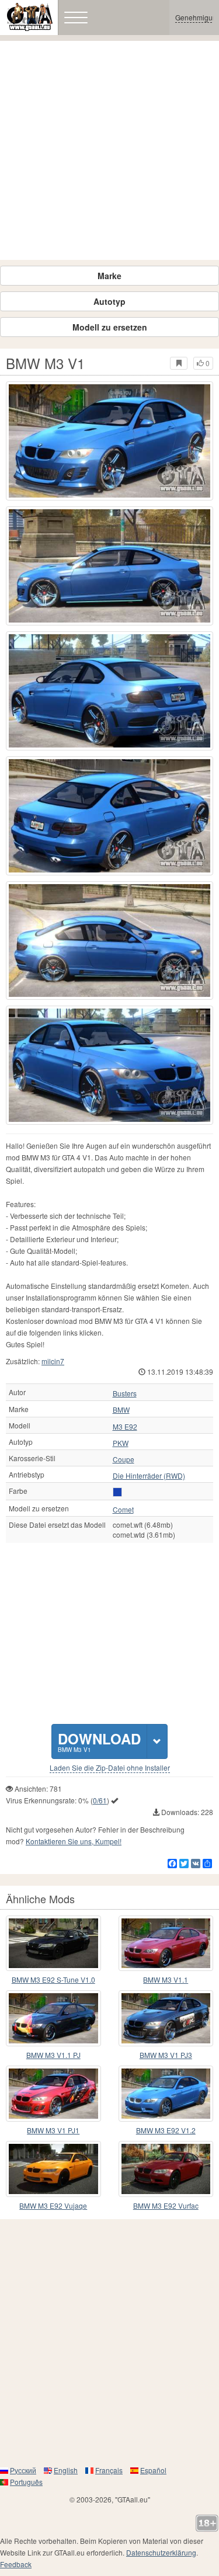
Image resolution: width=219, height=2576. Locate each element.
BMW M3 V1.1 (166, 1979)
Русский (23, 2470)
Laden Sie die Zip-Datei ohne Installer (110, 1768)
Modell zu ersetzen (110, 327)
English (66, 2470)
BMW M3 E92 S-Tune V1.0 (53, 1979)
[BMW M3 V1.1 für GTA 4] (166, 1944)
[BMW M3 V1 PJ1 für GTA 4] (53, 2094)
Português (26, 2482)
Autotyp (109, 301)
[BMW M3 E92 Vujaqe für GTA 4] (53, 2169)
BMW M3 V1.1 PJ (53, 2055)
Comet (123, 1510)
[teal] (117, 1492)
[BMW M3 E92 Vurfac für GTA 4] (166, 2169)
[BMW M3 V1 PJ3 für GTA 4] (166, 2018)
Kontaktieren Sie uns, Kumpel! (74, 1841)
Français (109, 2470)
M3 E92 (125, 1427)
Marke (109, 276)
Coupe (124, 1459)
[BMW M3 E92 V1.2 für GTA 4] (166, 2094)
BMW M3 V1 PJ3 (166, 2055)
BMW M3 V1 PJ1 (53, 2130)
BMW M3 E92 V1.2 (166, 2130)
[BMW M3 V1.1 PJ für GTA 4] (53, 2018)
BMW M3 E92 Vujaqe (53, 2205)
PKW (121, 1443)
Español (153, 2470)
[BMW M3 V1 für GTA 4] (109, 441)
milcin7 (53, 1361)
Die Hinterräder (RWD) (149, 1476)
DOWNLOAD (99, 1741)
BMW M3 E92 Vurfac (166, 2205)
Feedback (16, 2564)
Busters (125, 1393)
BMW (121, 1410)
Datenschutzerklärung (161, 2552)
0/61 (100, 1800)
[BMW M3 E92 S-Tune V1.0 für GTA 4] (53, 1944)
